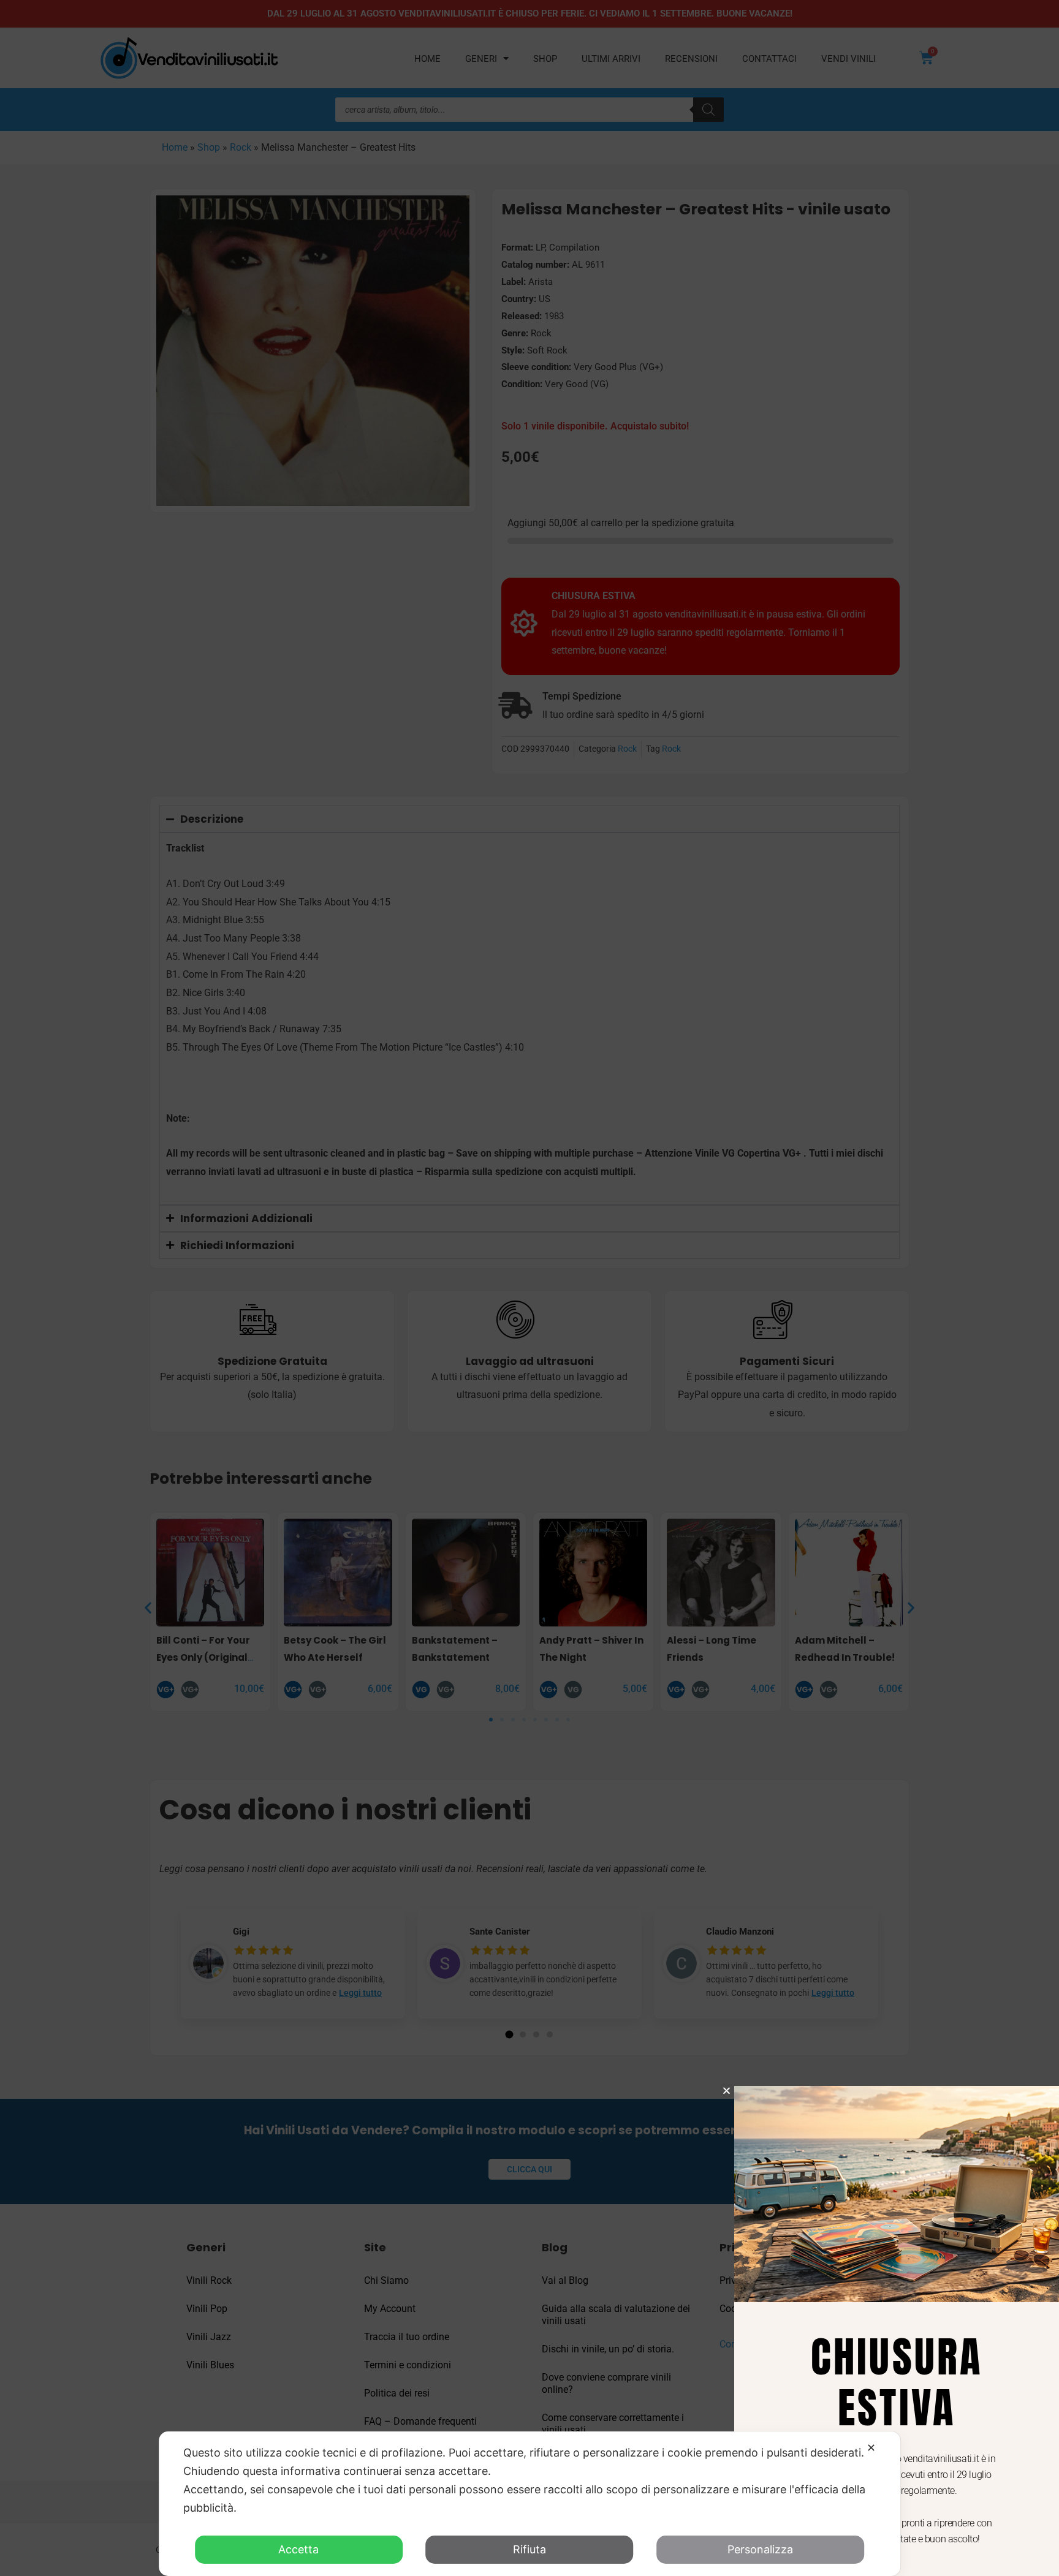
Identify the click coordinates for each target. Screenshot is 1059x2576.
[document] (529, 1288)
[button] (727, 2091)
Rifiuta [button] (529, 2549)
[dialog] (529, 2504)
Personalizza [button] (760, 2549)
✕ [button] (871, 2448)
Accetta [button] (298, 2549)
